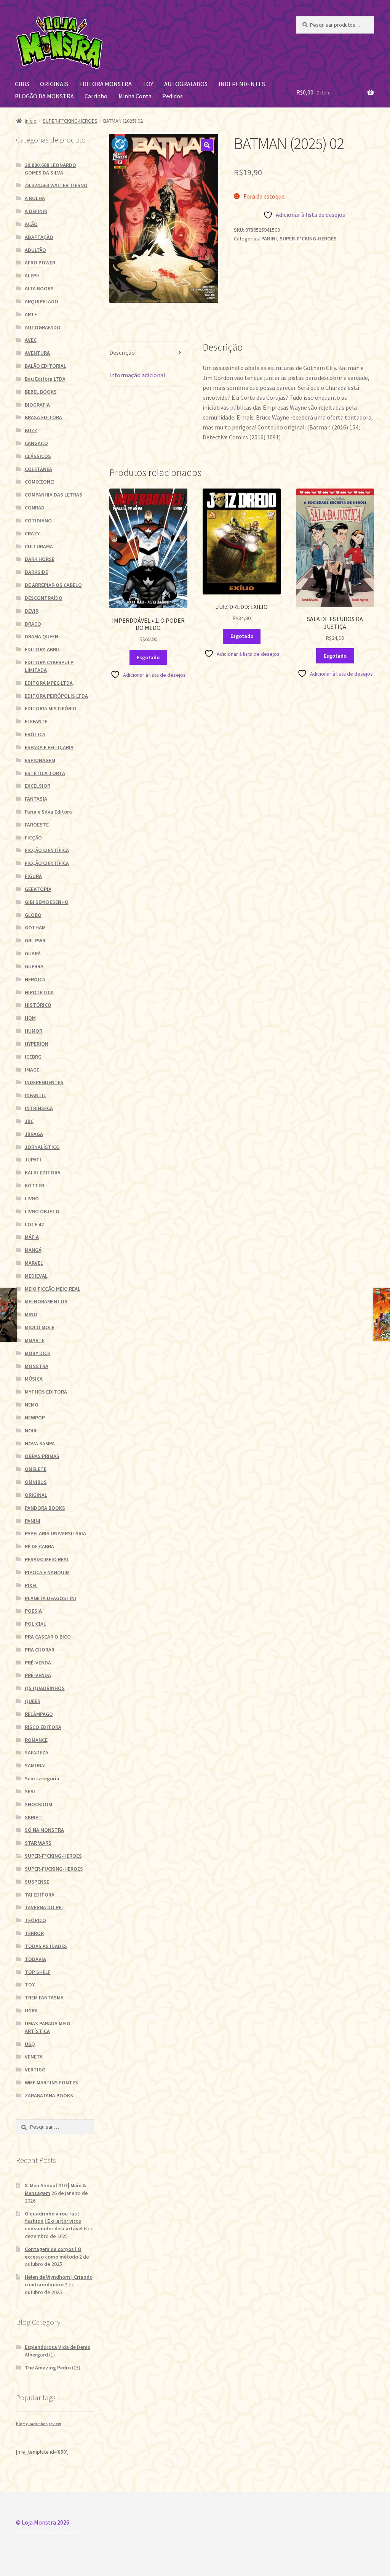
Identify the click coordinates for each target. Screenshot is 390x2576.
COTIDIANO (38, 521)
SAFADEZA (37, 1753)
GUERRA (34, 966)
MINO (31, 1314)
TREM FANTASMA (44, 1998)
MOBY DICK (38, 1353)
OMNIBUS (36, 1482)
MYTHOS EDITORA (46, 1392)
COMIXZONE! (40, 482)
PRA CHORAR (40, 1650)
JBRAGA (34, 1134)
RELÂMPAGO (39, 1714)
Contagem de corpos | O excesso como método (53, 2253)
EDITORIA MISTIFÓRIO (51, 708)
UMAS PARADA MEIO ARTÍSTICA (48, 2027)
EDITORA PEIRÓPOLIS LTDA (56, 696)
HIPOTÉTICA (39, 992)
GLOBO (33, 915)
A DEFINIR (36, 211)
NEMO (32, 1405)
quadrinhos (37, 2424)
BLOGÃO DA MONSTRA (44, 96)
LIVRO (32, 1198)
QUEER (33, 1701)
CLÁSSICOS (38, 456)
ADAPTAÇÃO (39, 237)
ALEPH (32, 276)
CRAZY (32, 533)
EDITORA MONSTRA (105, 84)
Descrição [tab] (122, 352)
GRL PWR (35, 940)
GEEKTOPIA (38, 889)
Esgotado (148, 657)
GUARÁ (33, 953)
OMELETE (36, 1469)
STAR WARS (38, 1843)
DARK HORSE (40, 559)
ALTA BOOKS (39, 288)
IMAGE (32, 1070)
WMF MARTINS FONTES (51, 2083)
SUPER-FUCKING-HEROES (54, 1869)
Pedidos (173, 96)
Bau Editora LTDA (45, 379)
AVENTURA (37, 353)
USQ (30, 2044)
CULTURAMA (39, 546)
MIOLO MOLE (40, 1327)
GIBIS (22, 84)
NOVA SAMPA (40, 1443)
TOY (148, 84)
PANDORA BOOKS (45, 1508)
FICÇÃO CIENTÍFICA (47, 850)
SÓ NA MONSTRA (44, 1830)
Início (31, 121)
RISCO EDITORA (43, 1727)
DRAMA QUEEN (42, 636)
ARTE (31, 314)
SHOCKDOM (38, 1804)
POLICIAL (35, 1624)
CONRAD (35, 508)
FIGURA (33, 876)
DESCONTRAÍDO (44, 598)
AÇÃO (31, 224)
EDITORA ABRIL (42, 649)
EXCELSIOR (38, 786)
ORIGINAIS (54, 84)
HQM (30, 1018)
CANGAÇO (36, 443)
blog (20, 2424)
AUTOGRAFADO (43, 327)
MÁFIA (32, 1237)
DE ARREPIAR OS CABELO (53, 585)
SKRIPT (33, 1817)
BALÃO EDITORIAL (46, 366)
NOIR (31, 1431)
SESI (30, 1791)
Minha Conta (135, 96)
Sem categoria (42, 1778)
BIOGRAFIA (37, 405)
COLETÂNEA (38, 469)
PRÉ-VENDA (38, 1663)
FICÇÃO (33, 838)
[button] (207, 145)
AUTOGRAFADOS (186, 84)
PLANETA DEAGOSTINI (50, 1598)
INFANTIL (35, 1095)
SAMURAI (35, 1765)
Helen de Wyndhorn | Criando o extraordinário (59, 2281)
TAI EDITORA (40, 1895)
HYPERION (37, 1044)
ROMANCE (36, 1740)
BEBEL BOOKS (41, 392)
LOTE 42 (34, 1224)
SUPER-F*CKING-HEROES (70, 121)
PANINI (269, 239)
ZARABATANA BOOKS (49, 2095)
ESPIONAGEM (40, 760)
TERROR (34, 1933)
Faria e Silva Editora (48, 812)
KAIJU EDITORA (43, 1173)
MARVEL (34, 1263)
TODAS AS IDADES (46, 1946)
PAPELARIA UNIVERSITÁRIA (55, 1533)
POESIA (33, 1611)
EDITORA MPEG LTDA (49, 683)
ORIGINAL (36, 1495)
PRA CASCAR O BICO (48, 1637)
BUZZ (31, 430)
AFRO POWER (40, 263)
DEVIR (32, 611)
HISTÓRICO (38, 1005)
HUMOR (34, 1031)
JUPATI (33, 1160)
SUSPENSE (37, 1882)
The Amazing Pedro (48, 2368)
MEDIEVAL (36, 1276)
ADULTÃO (35, 250)
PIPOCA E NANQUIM (47, 1572)
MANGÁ (33, 1250)
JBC (29, 1121)
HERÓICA (35, 979)
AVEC (31, 340)
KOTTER (34, 1185)
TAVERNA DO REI (44, 1907)
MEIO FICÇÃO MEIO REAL (53, 1289)
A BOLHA (35, 198)
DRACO (33, 624)
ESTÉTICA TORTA (45, 773)
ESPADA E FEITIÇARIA (49, 747)
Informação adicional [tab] (137, 375)
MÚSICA (34, 1379)
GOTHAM (35, 928)
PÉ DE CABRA (39, 1546)
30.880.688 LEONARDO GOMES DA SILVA (50, 169)
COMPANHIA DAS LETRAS (54, 495)
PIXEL (31, 1585)
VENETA (34, 2057)
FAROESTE (37, 825)
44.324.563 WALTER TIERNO (56, 185)
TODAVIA (35, 1959)
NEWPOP (35, 1418)
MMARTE (35, 1340)
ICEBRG (33, 1057)
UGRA (31, 2010)
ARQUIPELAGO (42, 301)
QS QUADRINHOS (45, 1688)
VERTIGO (35, 2070)
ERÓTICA (35, 734)
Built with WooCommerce (50, 2532)
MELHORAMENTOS (46, 1301)
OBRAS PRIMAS (42, 1456)
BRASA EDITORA (43, 417)
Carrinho (96, 96)
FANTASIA (36, 799)
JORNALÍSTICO (42, 1147)
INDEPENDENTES (242, 84)
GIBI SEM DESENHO (47, 902)
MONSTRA (37, 1366)
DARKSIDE (36, 572)
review (55, 2424)
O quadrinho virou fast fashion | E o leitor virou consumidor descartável (54, 2221)
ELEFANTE (36, 721)
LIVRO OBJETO (42, 1211)
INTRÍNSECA (39, 1108)
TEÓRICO (35, 1920)
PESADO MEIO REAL (47, 1559)
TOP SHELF (38, 1972)
